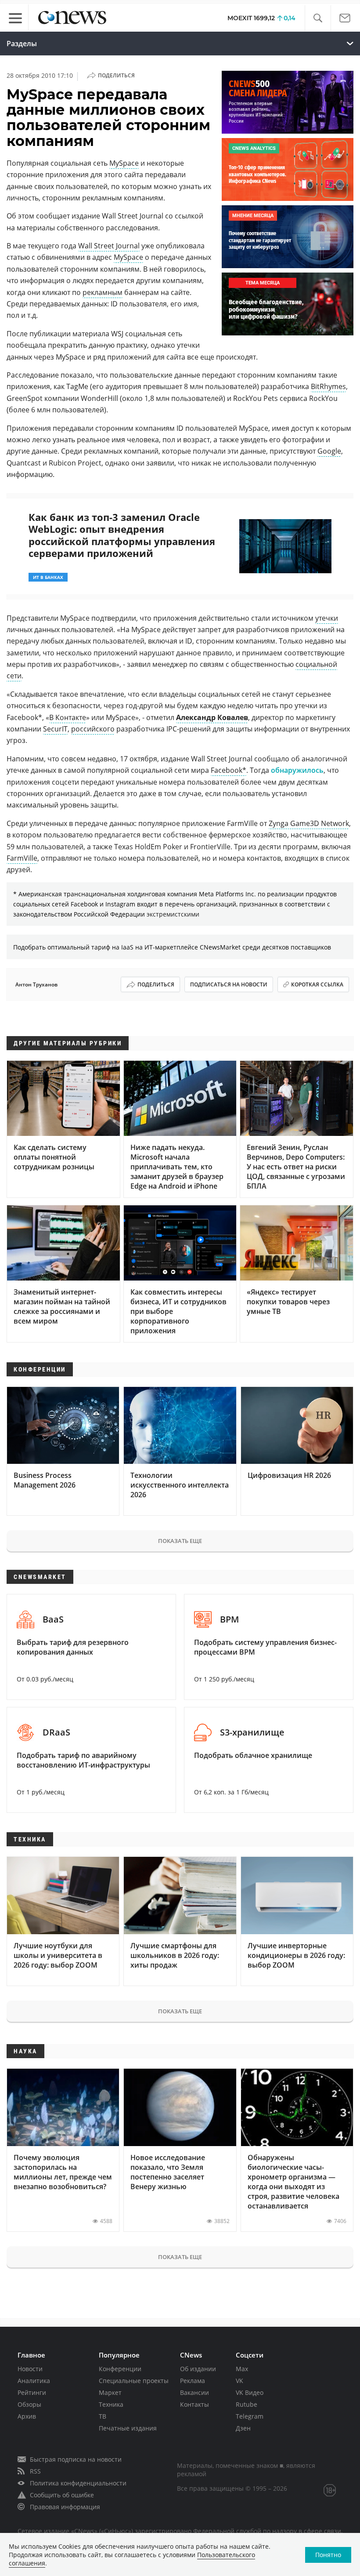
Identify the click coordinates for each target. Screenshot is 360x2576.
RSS (35, 2471)
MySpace (124, 163)
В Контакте (68, 717)
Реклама (193, 2381)
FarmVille (22, 858)
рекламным (103, 292)
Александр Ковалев (212, 717)
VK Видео (250, 2392)
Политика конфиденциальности (78, 2483)
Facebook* (229, 770)
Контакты (194, 2404)
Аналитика (34, 2381)
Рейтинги (32, 2392)
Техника (111, 2404)
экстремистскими (173, 914)
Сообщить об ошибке (62, 2495)
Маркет (110, 2392)
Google (329, 451)
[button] (318, 18)
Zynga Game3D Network (309, 823)
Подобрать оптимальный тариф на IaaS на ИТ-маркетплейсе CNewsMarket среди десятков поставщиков (172, 947)
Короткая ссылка (317, 984)
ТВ (103, 2416)
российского (93, 729)
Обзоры (29, 2404)
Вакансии (194, 2392)
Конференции (120, 2369)
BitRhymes (328, 386)
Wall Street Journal (109, 246)
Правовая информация (65, 2507)
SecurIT (55, 729)
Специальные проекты (134, 2381)
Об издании (198, 2369)
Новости (30, 2369)
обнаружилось (297, 770)
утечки (327, 618)
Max (242, 2369)
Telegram (250, 2416)
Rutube (247, 2404)
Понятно (328, 2555)
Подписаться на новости (229, 984)
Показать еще (180, 1541)
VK (239, 2381)
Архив (27, 2416)
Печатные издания (128, 2428)
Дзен (243, 2428)
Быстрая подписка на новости (76, 2459)
